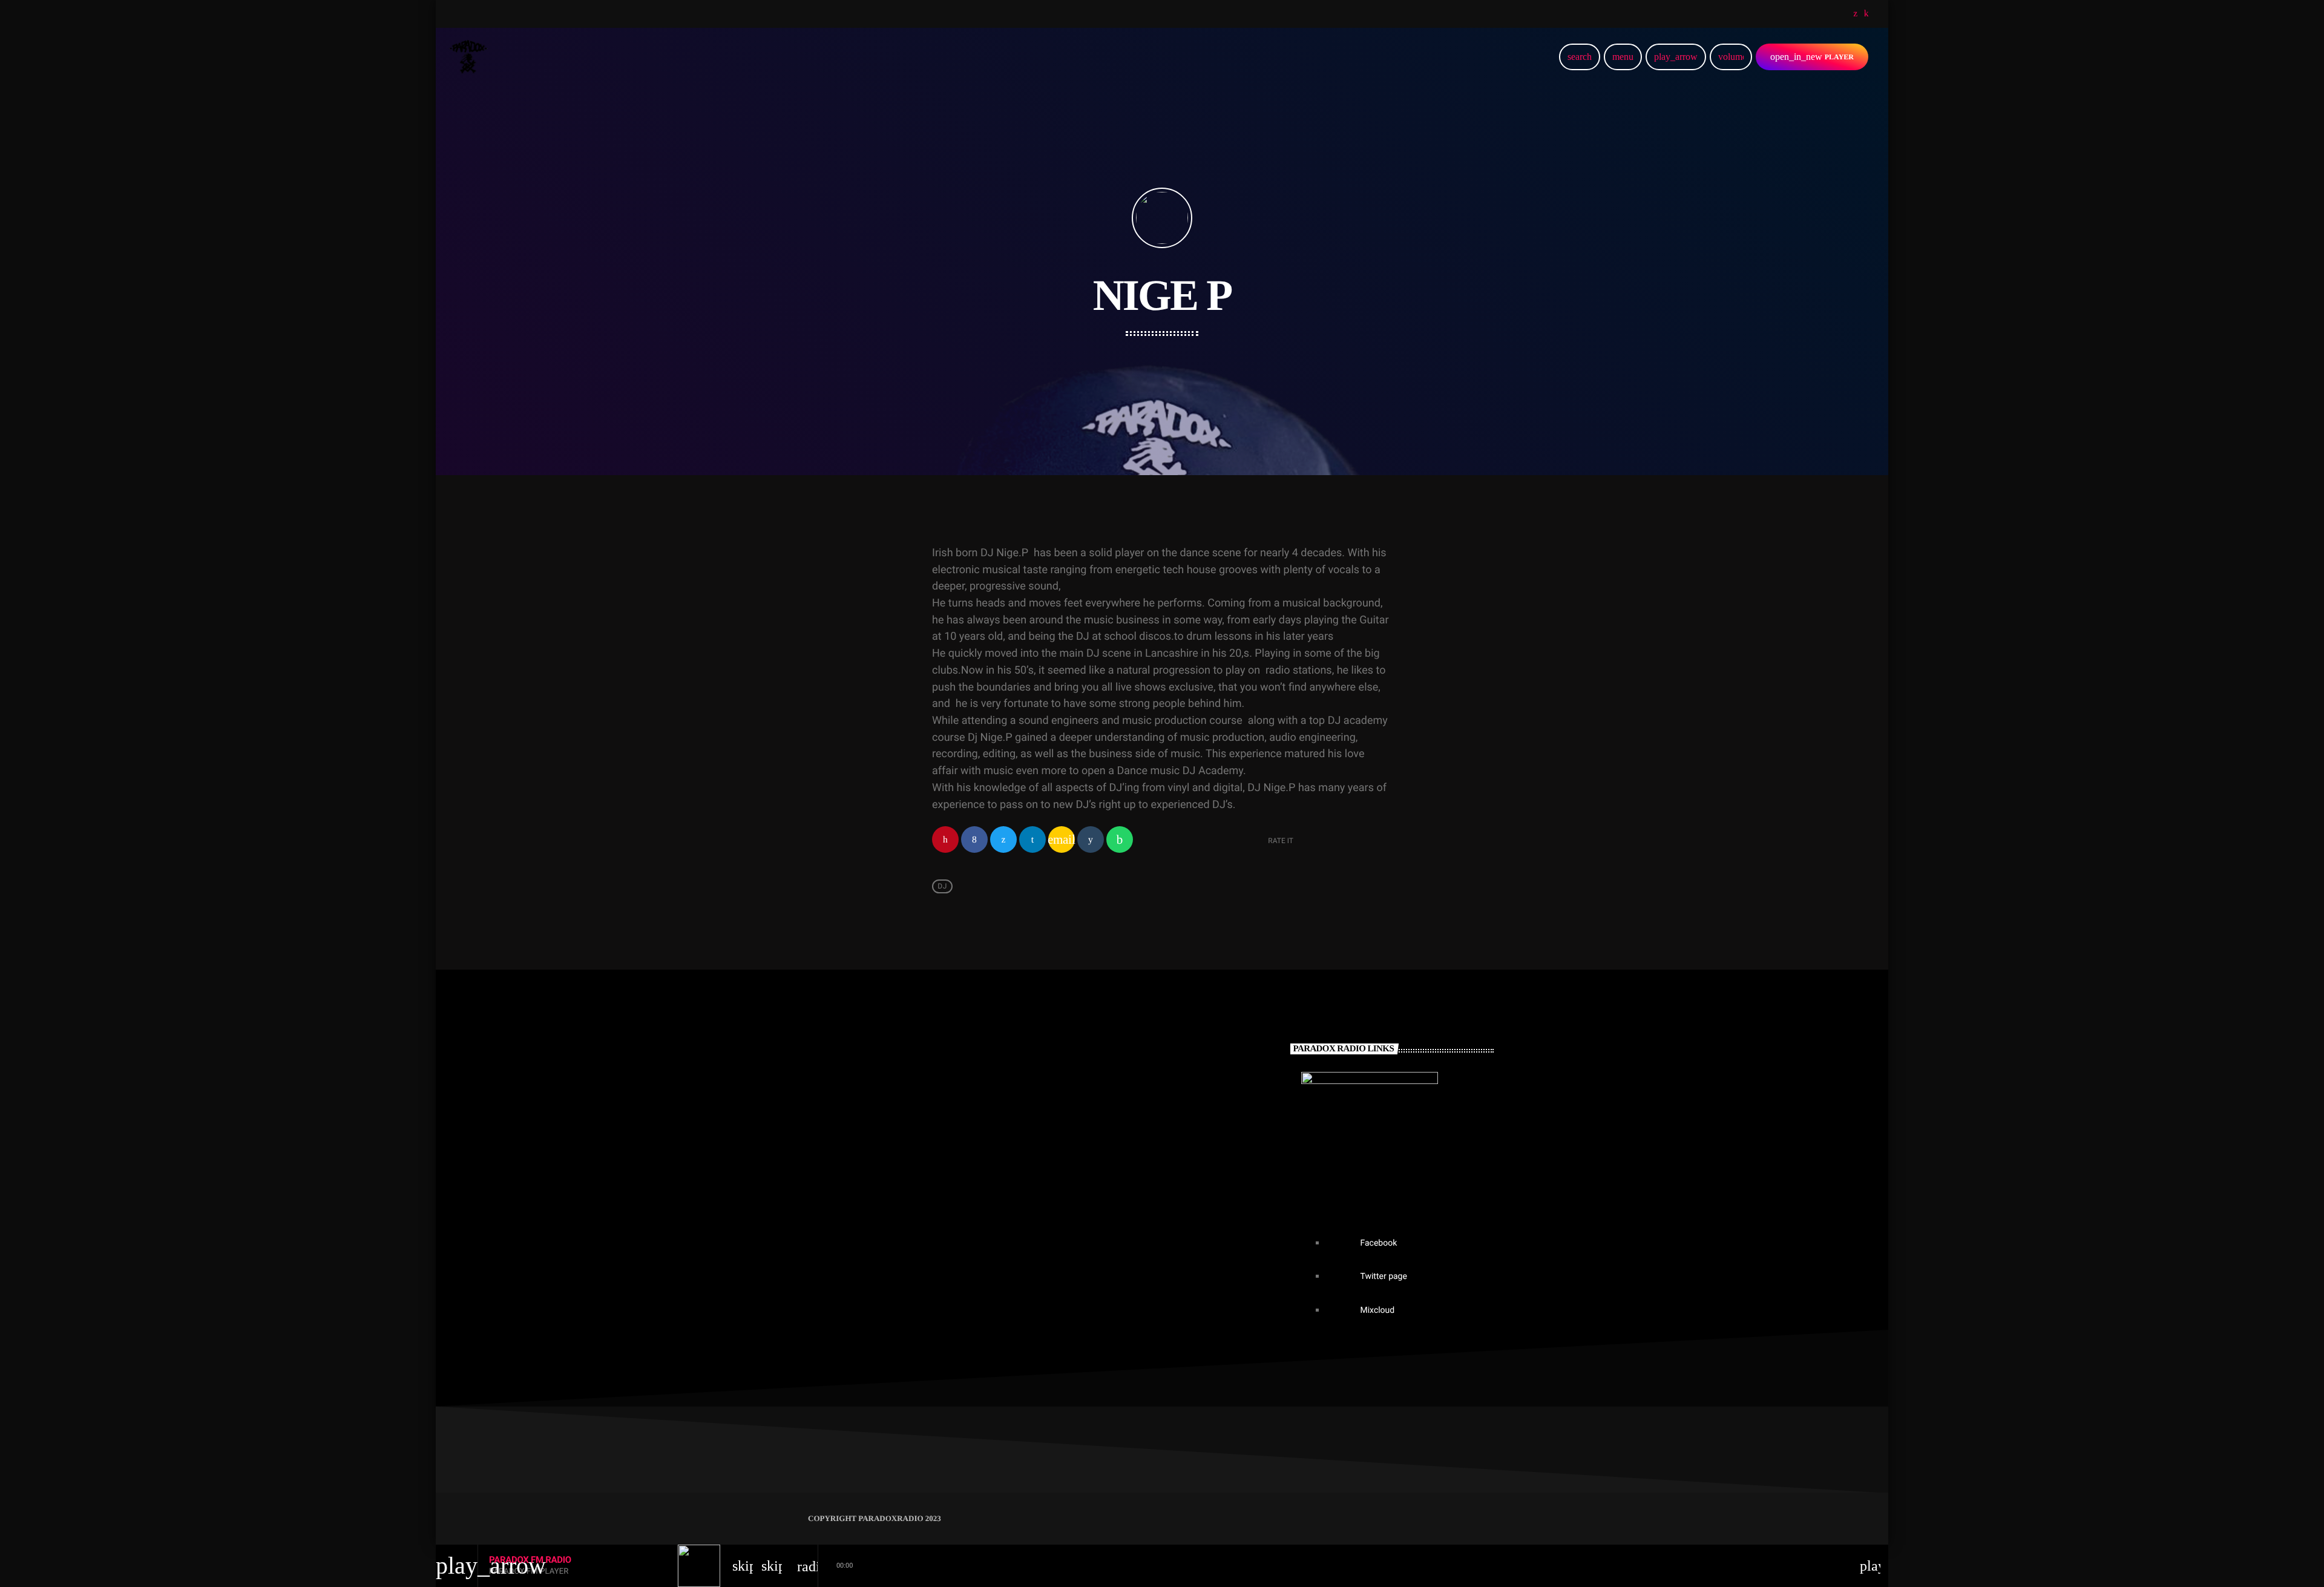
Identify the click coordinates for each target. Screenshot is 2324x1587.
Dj (942, 886)
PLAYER (1812, 57)
